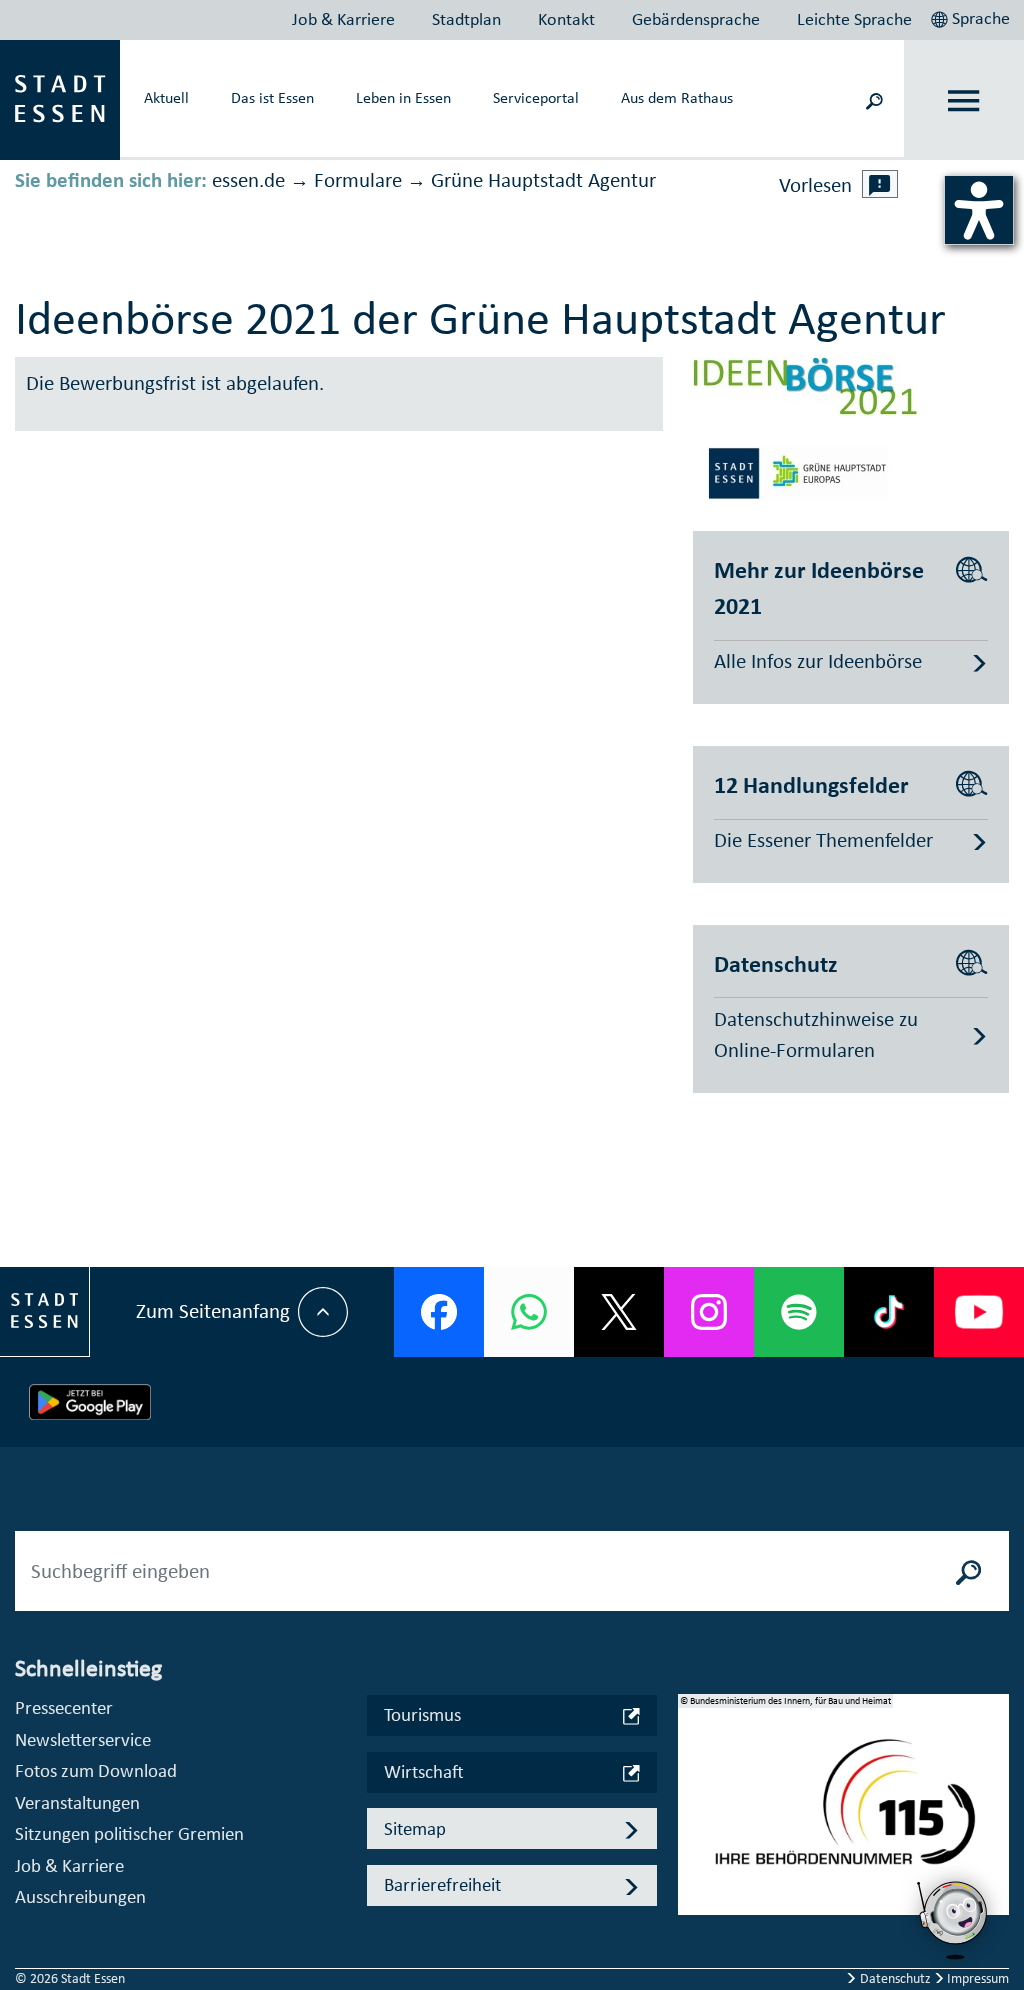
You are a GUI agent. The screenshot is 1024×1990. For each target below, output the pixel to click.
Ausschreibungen (80, 1896)
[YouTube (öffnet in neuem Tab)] (979, 1312)
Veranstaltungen (77, 1802)
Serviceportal (536, 97)
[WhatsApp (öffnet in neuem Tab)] (529, 1312)
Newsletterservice (83, 1739)
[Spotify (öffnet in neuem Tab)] (799, 1312)
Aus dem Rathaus (677, 97)
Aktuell (166, 97)
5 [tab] (693, 1917)
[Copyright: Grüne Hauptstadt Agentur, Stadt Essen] (805, 471)
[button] (972, 16)
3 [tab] (693, 1853)
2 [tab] (693, 1821)
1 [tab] (693, 1789)
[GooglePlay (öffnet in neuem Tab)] (90, 1402)
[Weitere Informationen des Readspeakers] (880, 184)
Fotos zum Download (96, 1770)
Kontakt (566, 19)
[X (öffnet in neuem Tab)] (619, 1312)
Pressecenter (64, 1707)
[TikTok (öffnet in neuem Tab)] (889, 1312)
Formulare (358, 180)
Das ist (272, 97)
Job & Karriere (343, 19)
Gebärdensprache (696, 19)
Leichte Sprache (854, 19)
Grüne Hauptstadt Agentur (543, 180)
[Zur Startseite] (60, 98)
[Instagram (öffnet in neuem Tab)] (709, 1312)
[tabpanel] (844, 1815)
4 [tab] (693, 1885)
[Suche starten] (969, 1571)
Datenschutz (895, 1978)
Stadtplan (466, 19)
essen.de (248, 180)
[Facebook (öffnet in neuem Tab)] (439, 1312)
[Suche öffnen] (874, 99)
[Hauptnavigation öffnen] (964, 100)
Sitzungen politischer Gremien (129, 1833)
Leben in (403, 97)
